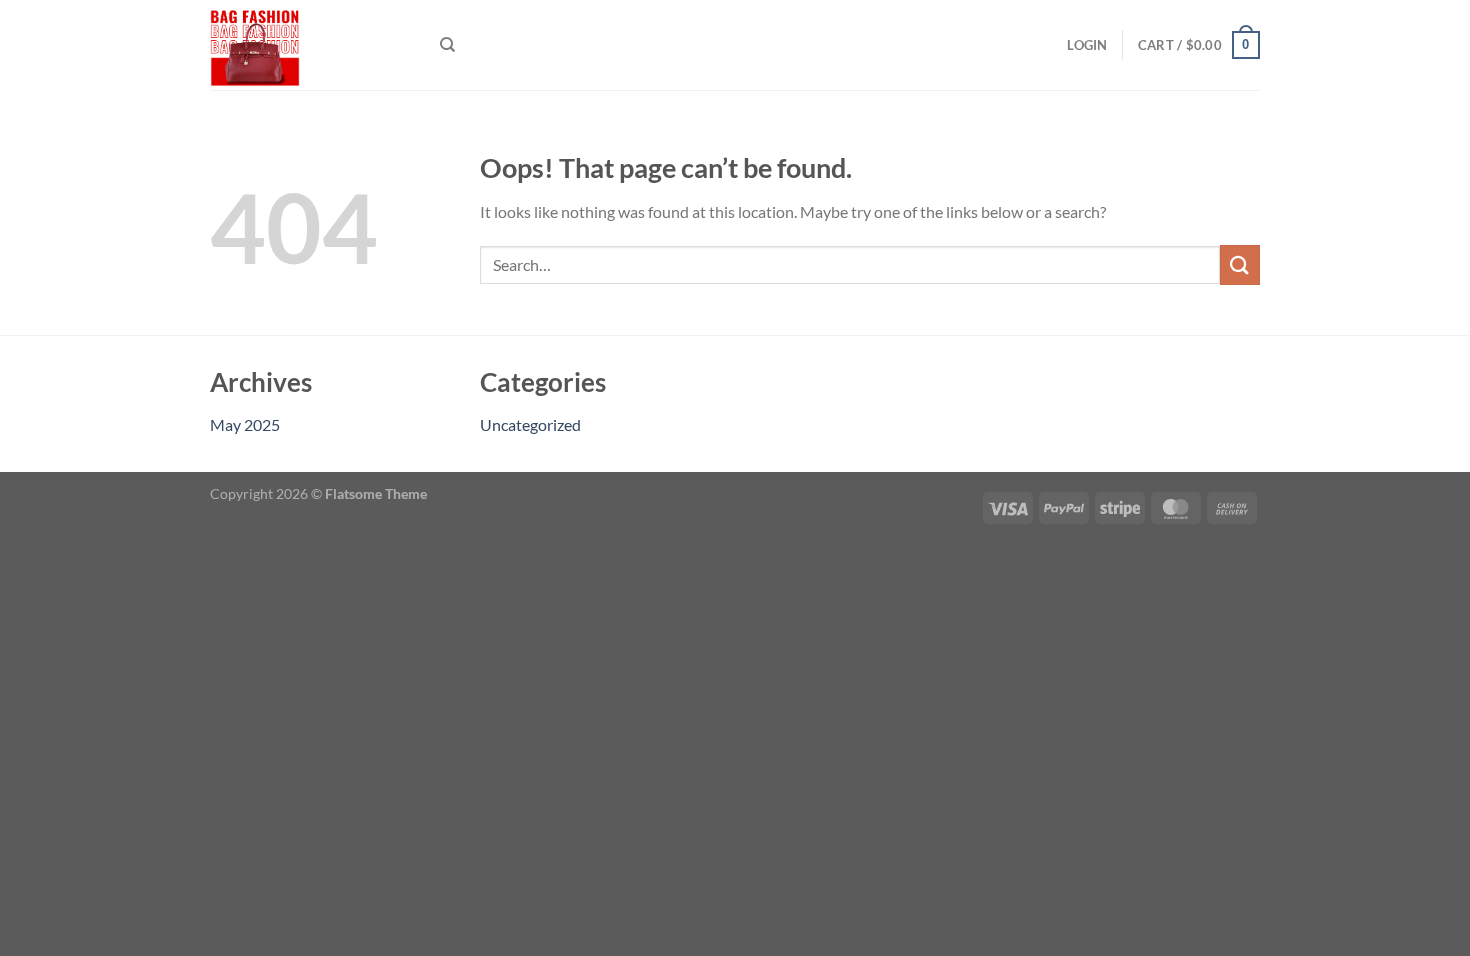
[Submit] (1240, 264)
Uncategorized (530, 424)
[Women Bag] (310, 45)
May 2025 (245, 424)
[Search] (447, 45)
